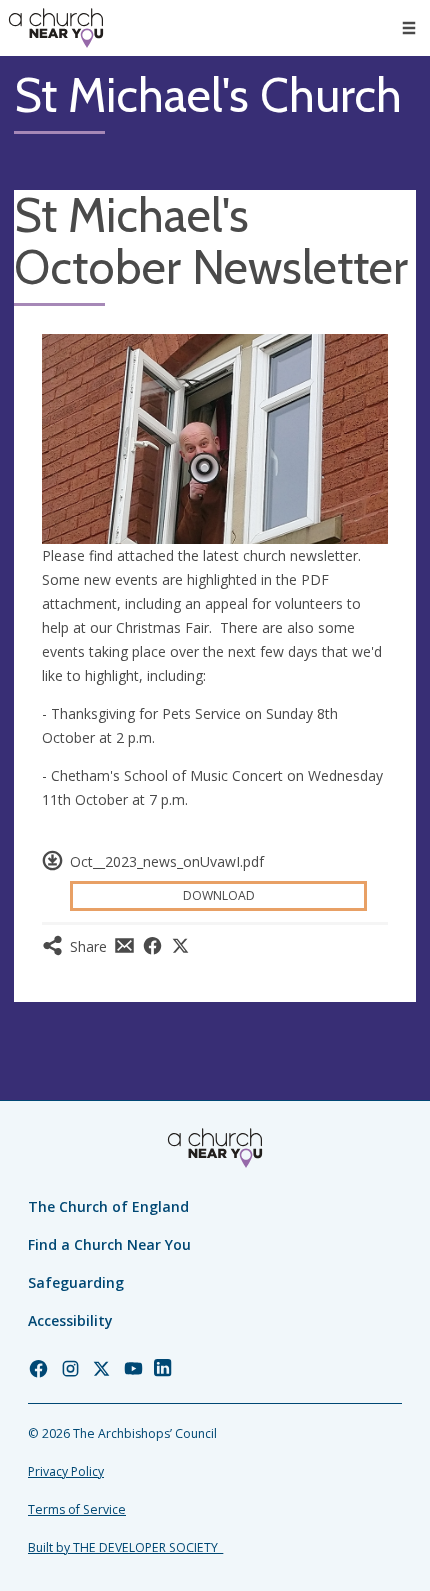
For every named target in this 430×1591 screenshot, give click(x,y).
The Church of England (108, 1206)
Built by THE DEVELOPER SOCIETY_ (125, 1547)
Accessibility (70, 1320)
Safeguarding (76, 1282)
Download (219, 895)
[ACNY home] (56, 28)
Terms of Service (77, 1509)
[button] (409, 28)
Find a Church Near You (109, 1244)
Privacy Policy (66, 1471)
